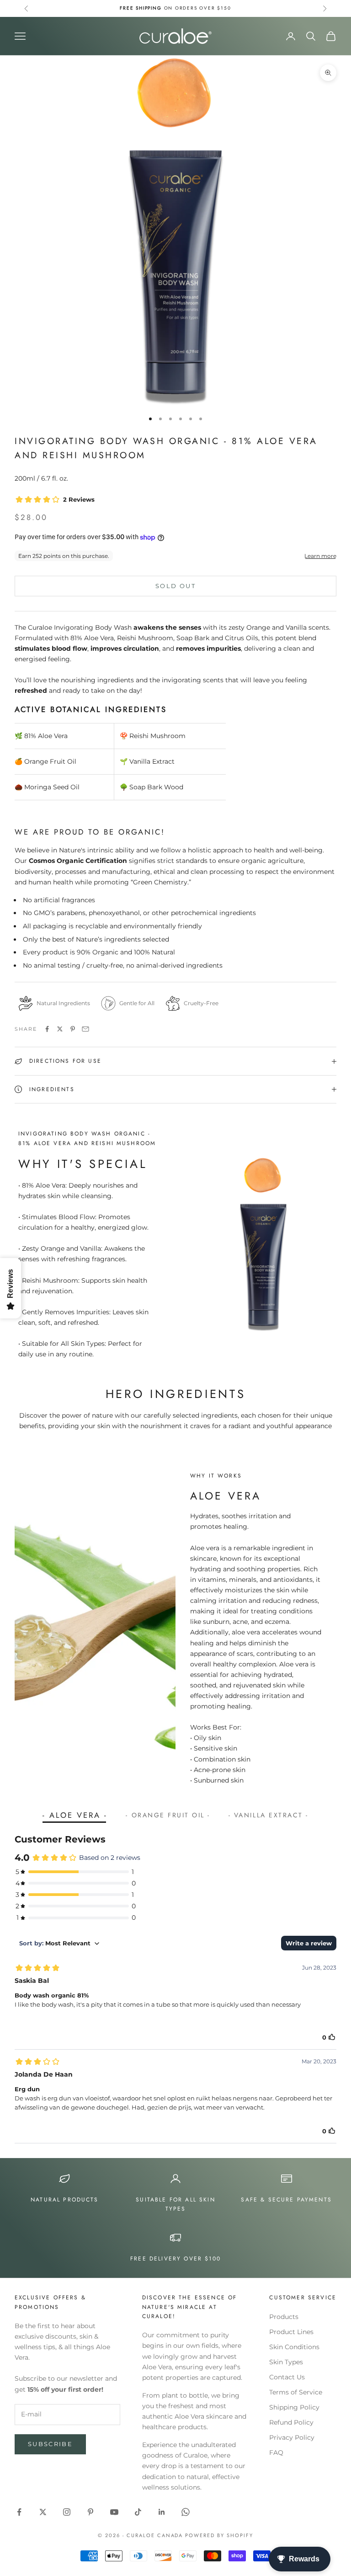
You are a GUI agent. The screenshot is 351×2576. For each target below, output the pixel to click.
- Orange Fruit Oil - (168, 1815)
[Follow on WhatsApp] (186, 2512)
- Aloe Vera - (75, 1815)
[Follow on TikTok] (138, 2512)
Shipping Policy (294, 2407)
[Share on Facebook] (47, 1029)
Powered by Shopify (219, 2535)
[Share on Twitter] (60, 1029)
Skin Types (286, 2362)
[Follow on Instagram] (67, 2512)
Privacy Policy (292, 2437)
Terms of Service (296, 2392)
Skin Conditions (294, 2347)
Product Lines (291, 2332)
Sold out (175, 586)
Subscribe (50, 2444)
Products (284, 2317)
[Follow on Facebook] (19, 2512)
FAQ (276, 2453)
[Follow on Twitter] (43, 2512)
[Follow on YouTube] (114, 2512)
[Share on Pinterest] (73, 1029)
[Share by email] (85, 1029)
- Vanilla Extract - (269, 1815)
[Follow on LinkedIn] (162, 2512)
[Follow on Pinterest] (90, 2512)
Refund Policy (291, 2422)
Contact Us (287, 2377)
